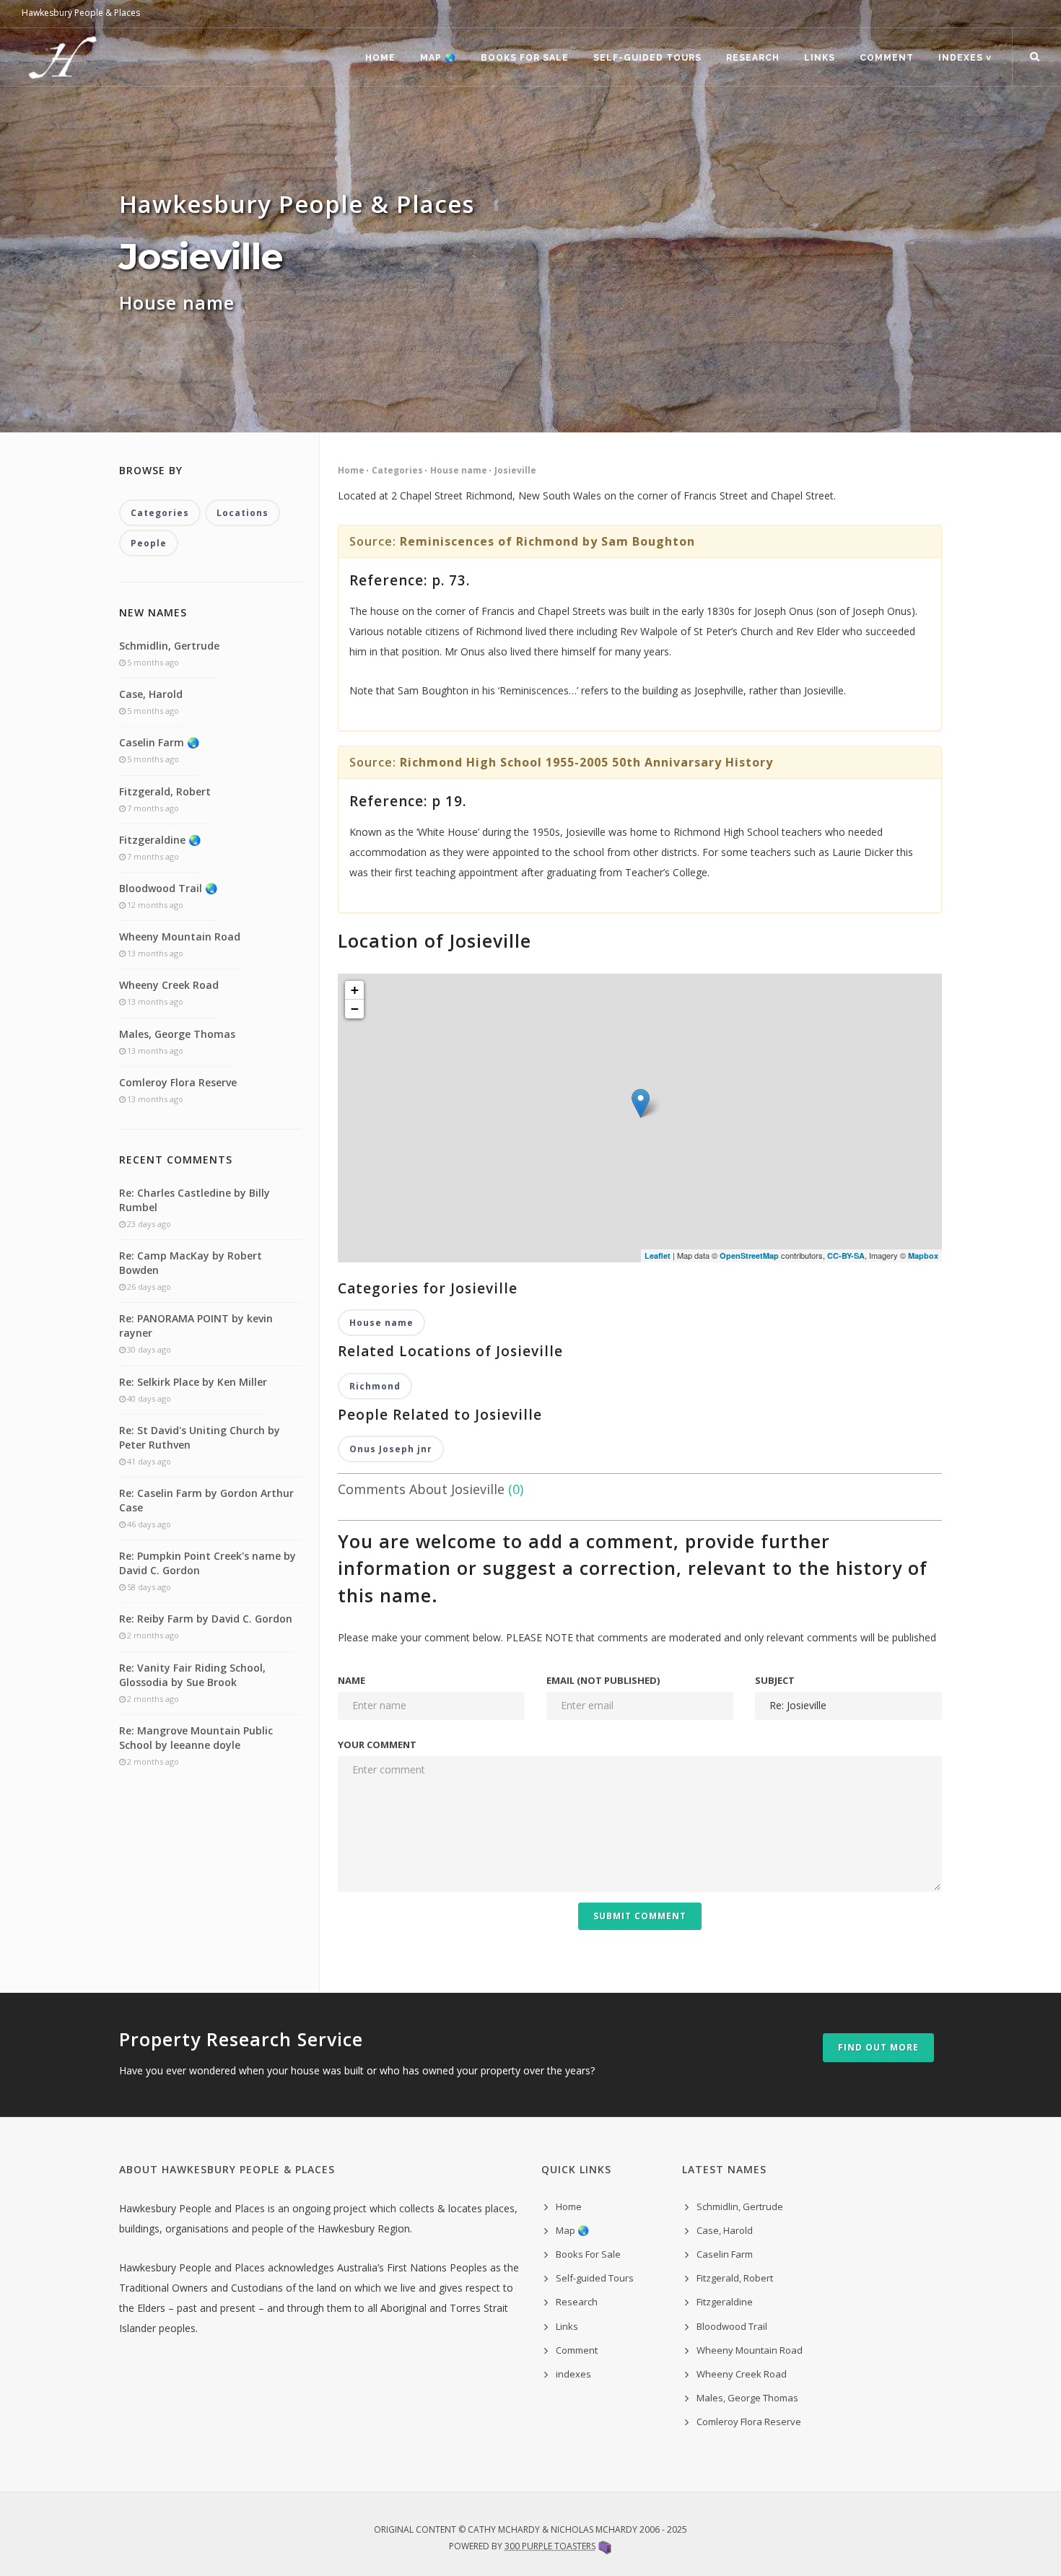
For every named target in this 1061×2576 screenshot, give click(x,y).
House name (459, 470)
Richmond (375, 1386)
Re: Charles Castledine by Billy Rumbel (195, 1200)
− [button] (355, 1009)
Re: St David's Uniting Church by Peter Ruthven (200, 1437)
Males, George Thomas (177, 1034)
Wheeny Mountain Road (180, 936)
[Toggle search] (1035, 57)
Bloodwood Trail (732, 2326)
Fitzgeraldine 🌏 (160, 840)
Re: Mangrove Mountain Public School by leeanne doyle (196, 1738)
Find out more (878, 2047)
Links (820, 58)
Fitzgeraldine (725, 2302)
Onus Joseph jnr (391, 1449)
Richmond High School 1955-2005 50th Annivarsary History (586, 762)
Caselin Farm (725, 2254)
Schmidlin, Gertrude (169, 646)
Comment (887, 58)
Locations (243, 513)
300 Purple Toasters (550, 2546)
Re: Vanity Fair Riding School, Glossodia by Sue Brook (192, 1675)
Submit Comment (640, 1916)
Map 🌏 (438, 58)
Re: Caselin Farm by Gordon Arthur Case (206, 1500)
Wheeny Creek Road (169, 985)
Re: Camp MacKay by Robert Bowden (191, 1263)
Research (753, 58)
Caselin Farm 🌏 (159, 742)
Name (352, 1680)
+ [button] (355, 990)
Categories (397, 470)
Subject (775, 1680)
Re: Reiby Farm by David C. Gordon (206, 1619)
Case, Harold (151, 694)
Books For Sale (525, 58)
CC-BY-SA (846, 1256)
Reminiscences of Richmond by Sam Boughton (547, 541)
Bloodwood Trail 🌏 (168, 888)
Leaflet (658, 1256)
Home (380, 58)
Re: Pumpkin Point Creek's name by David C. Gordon (208, 1563)
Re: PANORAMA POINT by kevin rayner (196, 1326)
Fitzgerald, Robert (165, 791)
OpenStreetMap (749, 1256)
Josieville (515, 470)
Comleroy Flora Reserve (178, 1082)
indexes (573, 2374)
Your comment (377, 1745)
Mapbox (923, 1256)
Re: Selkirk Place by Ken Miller (193, 1382)
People (149, 543)
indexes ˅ (965, 58)
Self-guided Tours (647, 58)
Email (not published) (603, 1680)
